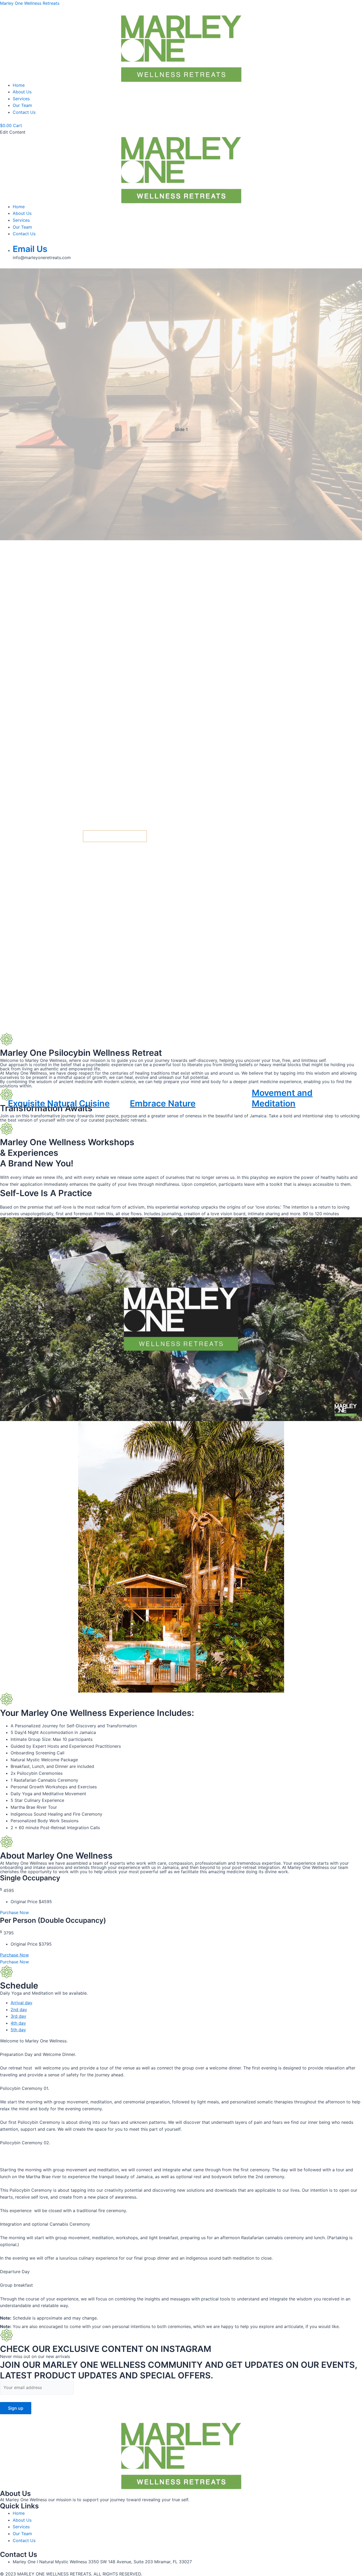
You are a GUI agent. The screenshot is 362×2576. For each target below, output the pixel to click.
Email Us (30, 249)
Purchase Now (14, 1955)
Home (19, 85)
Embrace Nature (163, 1103)
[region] (181, 650)
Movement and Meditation (282, 1098)
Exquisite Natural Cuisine (59, 1103)
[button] (181, 1020)
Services (21, 99)
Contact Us (24, 112)
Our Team (22, 105)
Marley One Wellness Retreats (30, 3)
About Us (22, 92)
